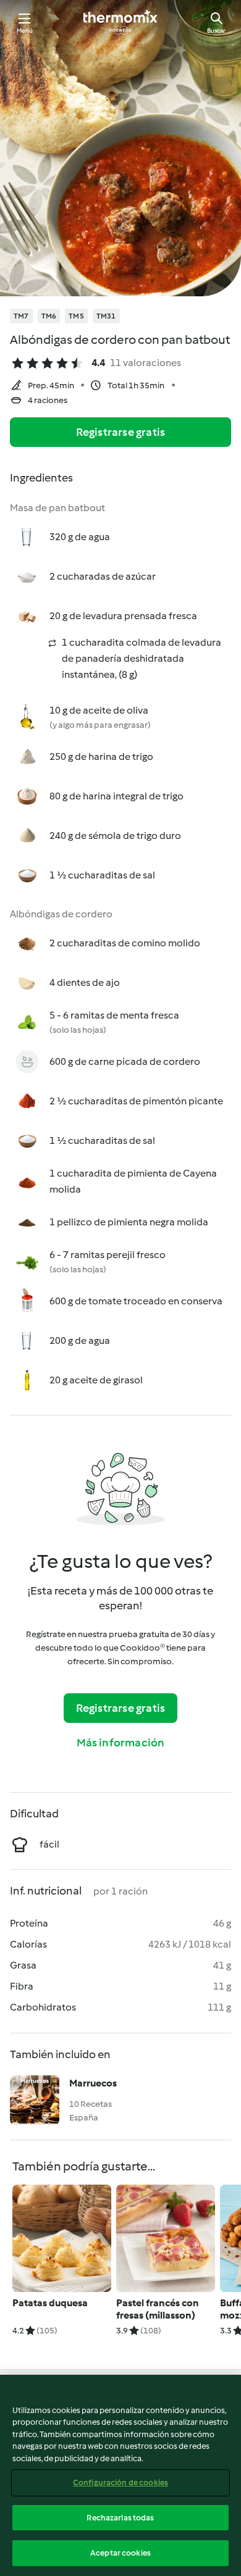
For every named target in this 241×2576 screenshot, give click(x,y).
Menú (25, 31)
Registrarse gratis (121, 432)
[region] (120, 2475)
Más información (121, 1743)
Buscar (216, 31)
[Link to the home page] (120, 22)
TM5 (76, 316)
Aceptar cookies (120, 2553)
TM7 (21, 316)
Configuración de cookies (120, 2482)
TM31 (106, 316)
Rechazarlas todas (120, 2518)
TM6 (49, 316)
